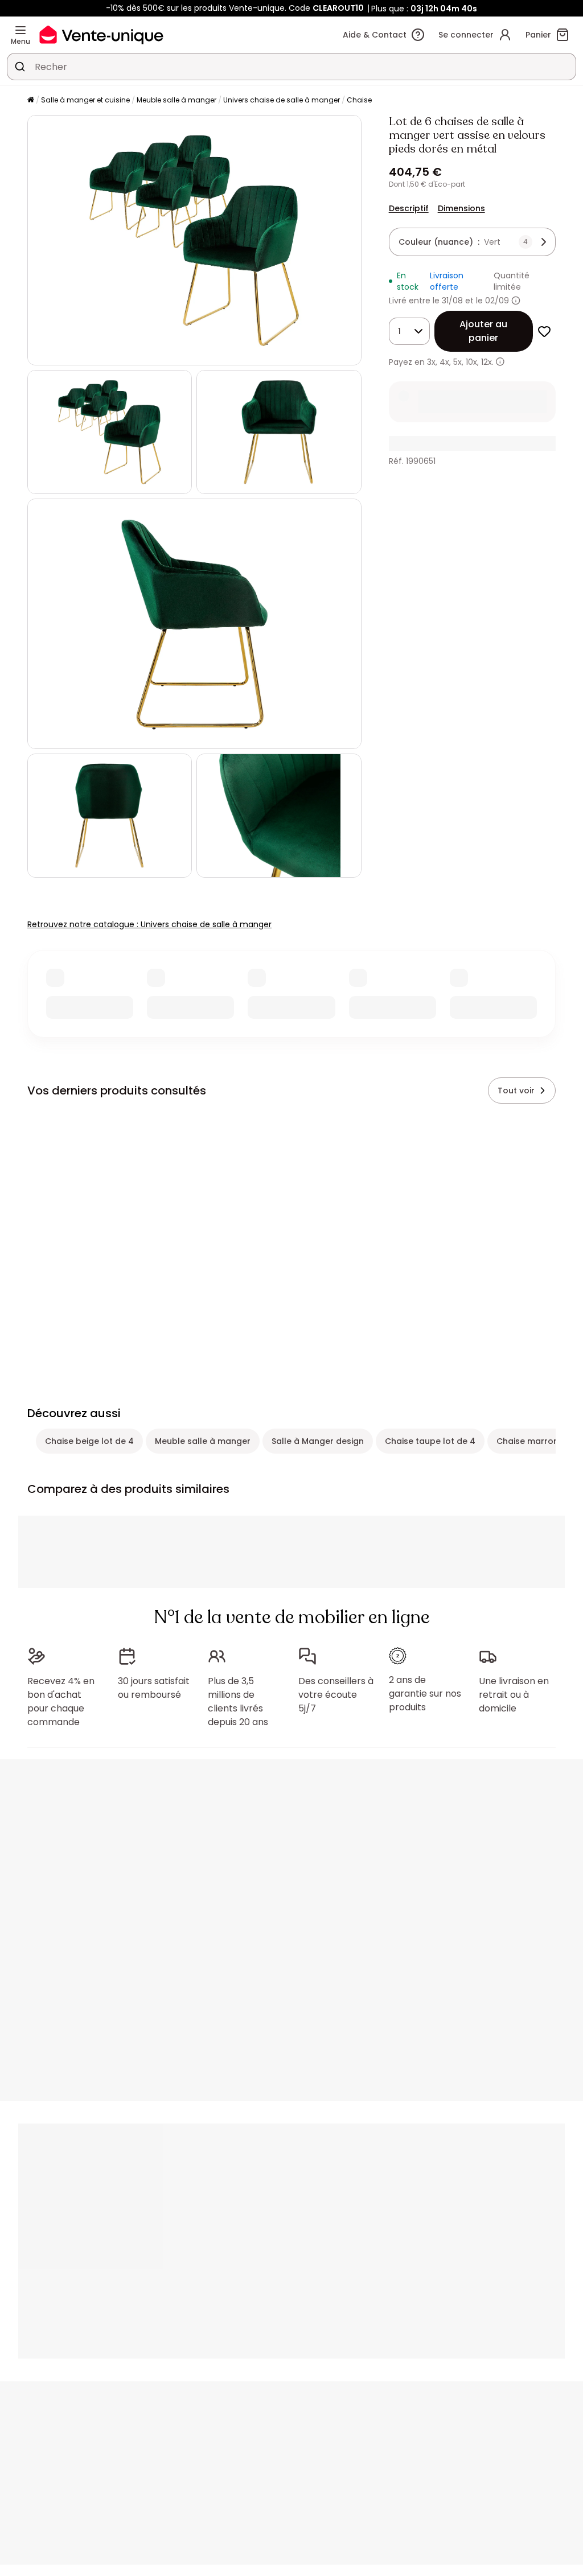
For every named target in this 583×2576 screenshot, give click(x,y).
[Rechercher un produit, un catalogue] (20, 67)
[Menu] (20, 30)
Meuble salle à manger (176, 100)
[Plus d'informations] (516, 301)
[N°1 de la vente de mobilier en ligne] (101, 34)
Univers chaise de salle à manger (282, 100)
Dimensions (461, 208)
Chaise (359, 100)
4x (444, 362)
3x (431, 362)
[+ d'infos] (500, 362)
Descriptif (409, 208)
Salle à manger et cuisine (85, 100)
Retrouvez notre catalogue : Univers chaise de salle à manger (149, 924)
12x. (487, 362)
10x (471, 362)
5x (457, 362)
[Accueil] (31, 100)
